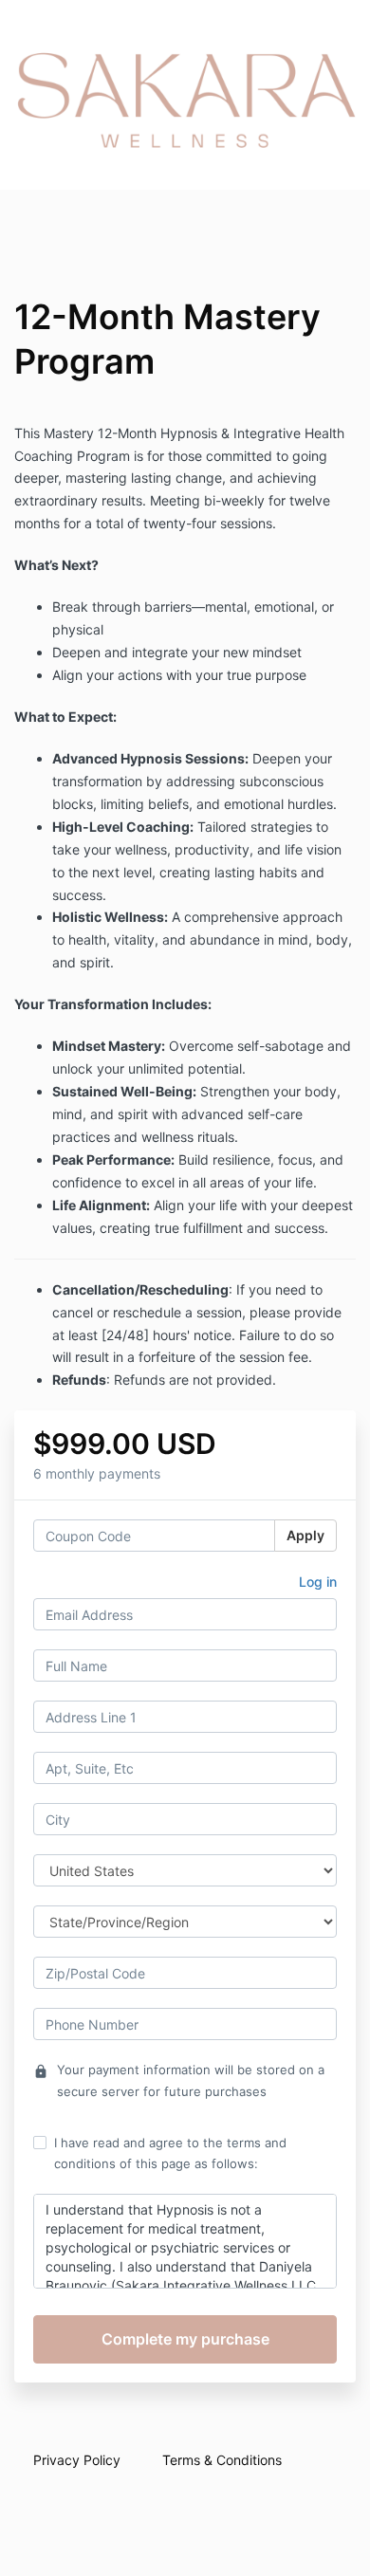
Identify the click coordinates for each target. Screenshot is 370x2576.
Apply (305, 1535)
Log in (318, 1582)
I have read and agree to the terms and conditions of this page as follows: (170, 2153)
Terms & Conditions (222, 2460)
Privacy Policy (77, 2460)
